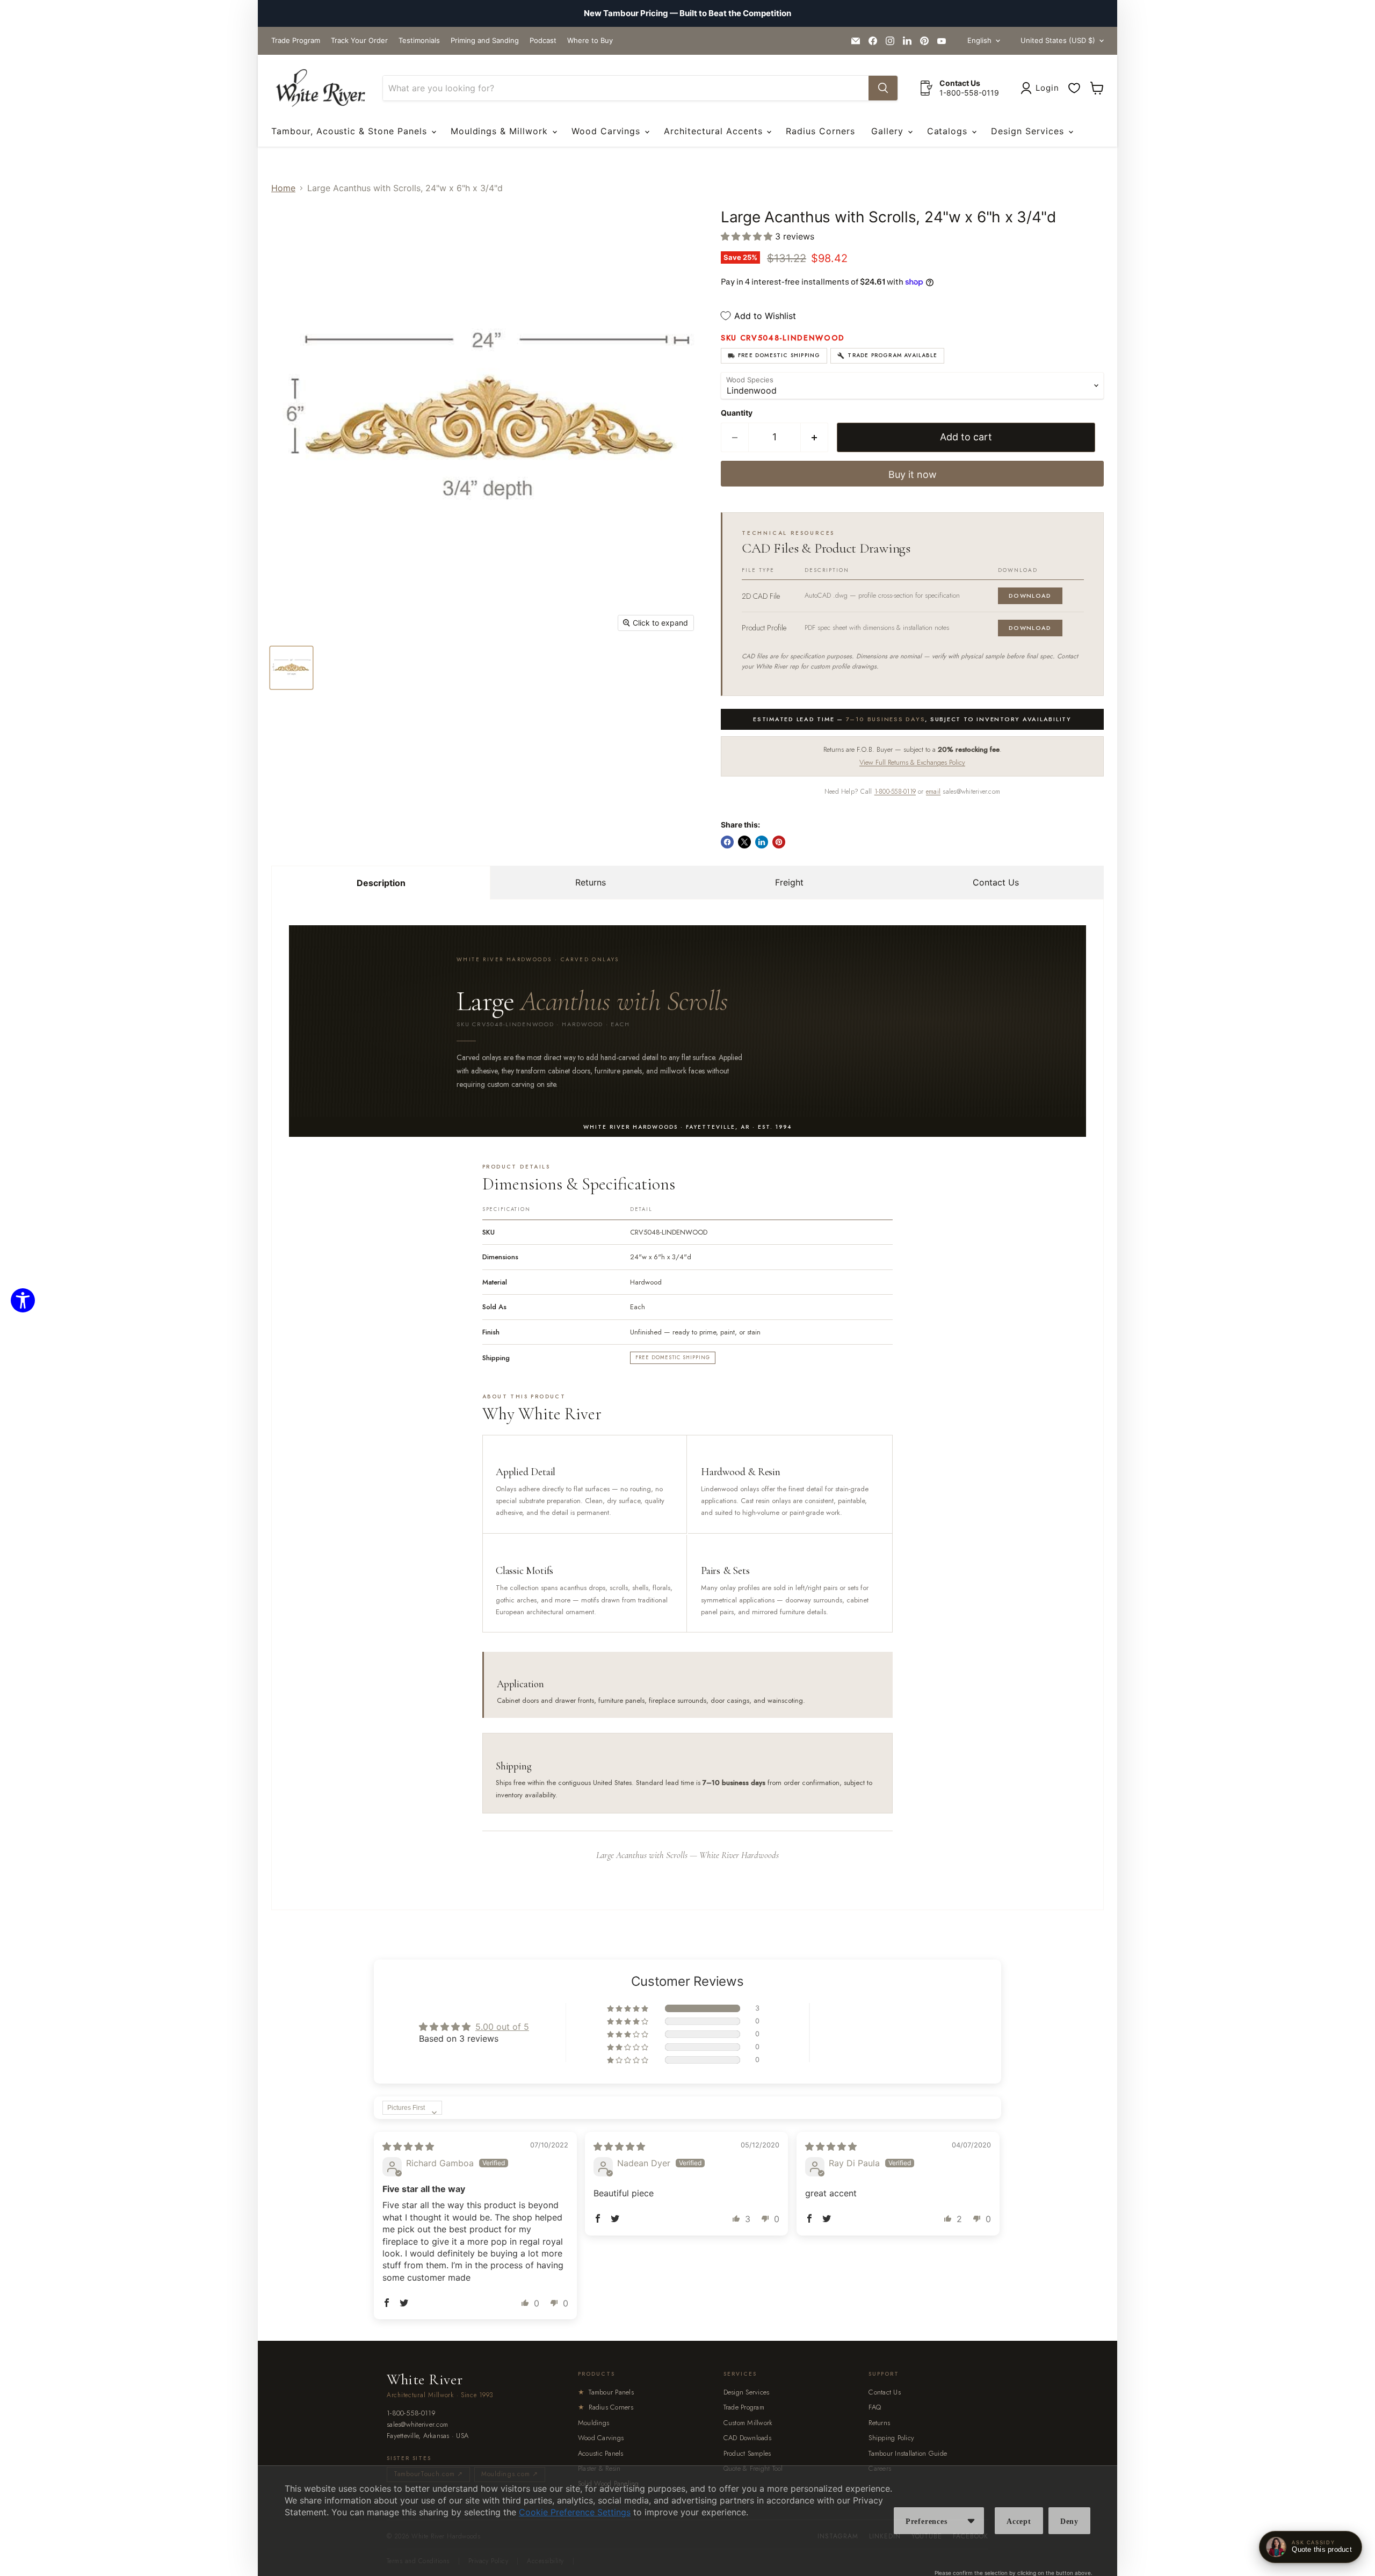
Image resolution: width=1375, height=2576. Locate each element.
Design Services (1029, 131)
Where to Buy (590, 41)
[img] (408, 2146)
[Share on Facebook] (727, 842)
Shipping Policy (891, 2438)
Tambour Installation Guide (908, 2453)
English (979, 40)
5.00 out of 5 (502, 2027)
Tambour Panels (606, 2392)
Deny (1069, 2521)
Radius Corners (820, 131)
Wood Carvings (607, 131)
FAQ (875, 2407)
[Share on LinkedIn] (762, 842)
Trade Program (296, 41)
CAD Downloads (747, 2438)
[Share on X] (744, 842)
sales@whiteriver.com (417, 2425)
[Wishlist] (1074, 88)
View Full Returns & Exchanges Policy (912, 762)
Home (283, 188)
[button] (748, 236)
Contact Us (996, 882)
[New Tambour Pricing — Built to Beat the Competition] (687, 13)
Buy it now (913, 474)
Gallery (889, 131)
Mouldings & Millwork (501, 131)
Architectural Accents (715, 131)
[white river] (320, 88)
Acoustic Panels (601, 2453)
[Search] (883, 88)
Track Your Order (359, 41)
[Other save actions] (971, 2521)
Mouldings (594, 2423)
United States (1058, 40)
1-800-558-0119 (895, 792)
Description (381, 883)
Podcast (543, 41)
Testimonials (419, 41)
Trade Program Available (892, 355)
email (933, 792)
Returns (591, 882)
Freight (789, 882)
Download (1030, 596)
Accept (1019, 2521)
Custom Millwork (748, 2423)
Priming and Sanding (485, 41)
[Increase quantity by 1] (815, 437)
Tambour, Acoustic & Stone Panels (351, 131)
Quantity (737, 413)
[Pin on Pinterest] (779, 842)
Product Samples (747, 2453)
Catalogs (949, 131)
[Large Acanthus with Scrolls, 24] (291, 668)
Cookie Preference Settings (575, 2512)
